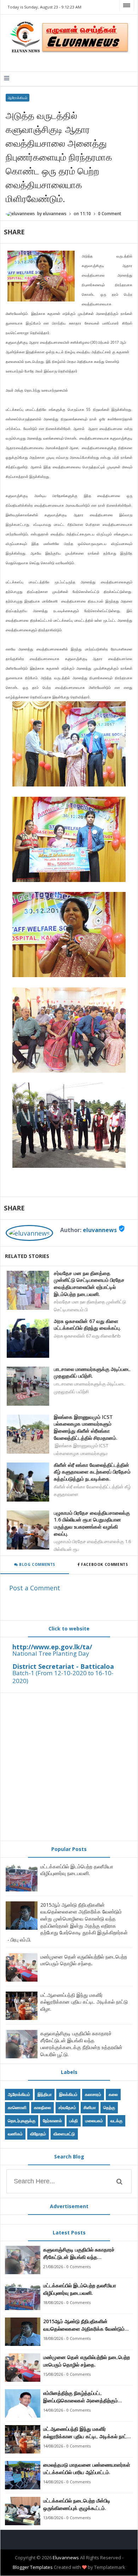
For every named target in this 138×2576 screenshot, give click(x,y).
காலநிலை (42, 2107)
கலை (113, 2094)
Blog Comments (37, 1564)
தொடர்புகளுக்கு (22, 2121)
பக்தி (74, 2121)
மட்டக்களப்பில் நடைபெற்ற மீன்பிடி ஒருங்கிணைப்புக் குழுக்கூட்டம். (77, 2504)
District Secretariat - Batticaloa (63, 1666)
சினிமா (90, 2107)
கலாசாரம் (93, 2094)
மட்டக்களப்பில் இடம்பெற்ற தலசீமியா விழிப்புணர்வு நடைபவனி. (77, 1870)
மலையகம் (94, 2121)
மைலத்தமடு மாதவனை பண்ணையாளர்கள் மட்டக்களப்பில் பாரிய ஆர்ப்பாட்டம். (87, 2468)
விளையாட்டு (64, 2134)
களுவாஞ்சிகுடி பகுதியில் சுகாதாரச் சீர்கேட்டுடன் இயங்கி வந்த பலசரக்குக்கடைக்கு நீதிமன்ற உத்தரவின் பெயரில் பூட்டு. (81, 2044)
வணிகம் (15, 2134)
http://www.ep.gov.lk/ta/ (52, 1647)
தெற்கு (109, 2107)
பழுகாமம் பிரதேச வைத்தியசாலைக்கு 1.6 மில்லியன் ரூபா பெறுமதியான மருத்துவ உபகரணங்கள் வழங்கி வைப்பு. (92, 1523)
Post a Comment (35, 1588)
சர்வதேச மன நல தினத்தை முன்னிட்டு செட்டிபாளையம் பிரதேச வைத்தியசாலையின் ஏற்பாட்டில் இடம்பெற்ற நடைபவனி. (89, 1284)
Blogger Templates (33, 2567)
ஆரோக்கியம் (18, 98)
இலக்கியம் (68, 2094)
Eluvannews (66, 2558)
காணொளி (17, 2107)
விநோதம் (38, 2134)
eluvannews (100, 1230)
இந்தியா (45, 2094)
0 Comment (110, 214)
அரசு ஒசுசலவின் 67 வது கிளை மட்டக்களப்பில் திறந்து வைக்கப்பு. (87, 1325)
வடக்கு (116, 2121)
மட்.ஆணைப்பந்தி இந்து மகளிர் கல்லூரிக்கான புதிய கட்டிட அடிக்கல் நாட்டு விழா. (84, 2002)
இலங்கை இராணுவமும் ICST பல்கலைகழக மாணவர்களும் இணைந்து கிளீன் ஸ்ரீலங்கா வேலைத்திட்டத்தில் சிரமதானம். (86, 1427)
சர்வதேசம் (67, 2107)
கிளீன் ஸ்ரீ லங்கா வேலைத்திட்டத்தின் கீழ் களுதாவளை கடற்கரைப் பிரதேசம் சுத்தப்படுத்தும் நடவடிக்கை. (92, 1472)
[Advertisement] (69, 1767)
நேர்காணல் (52, 2121)
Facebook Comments (105, 1564)
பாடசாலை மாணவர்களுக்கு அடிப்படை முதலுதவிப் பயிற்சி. (92, 1373)
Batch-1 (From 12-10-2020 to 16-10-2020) (63, 1677)
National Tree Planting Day (51, 1653)
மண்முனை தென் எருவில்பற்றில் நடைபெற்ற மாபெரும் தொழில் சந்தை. (84, 1960)
